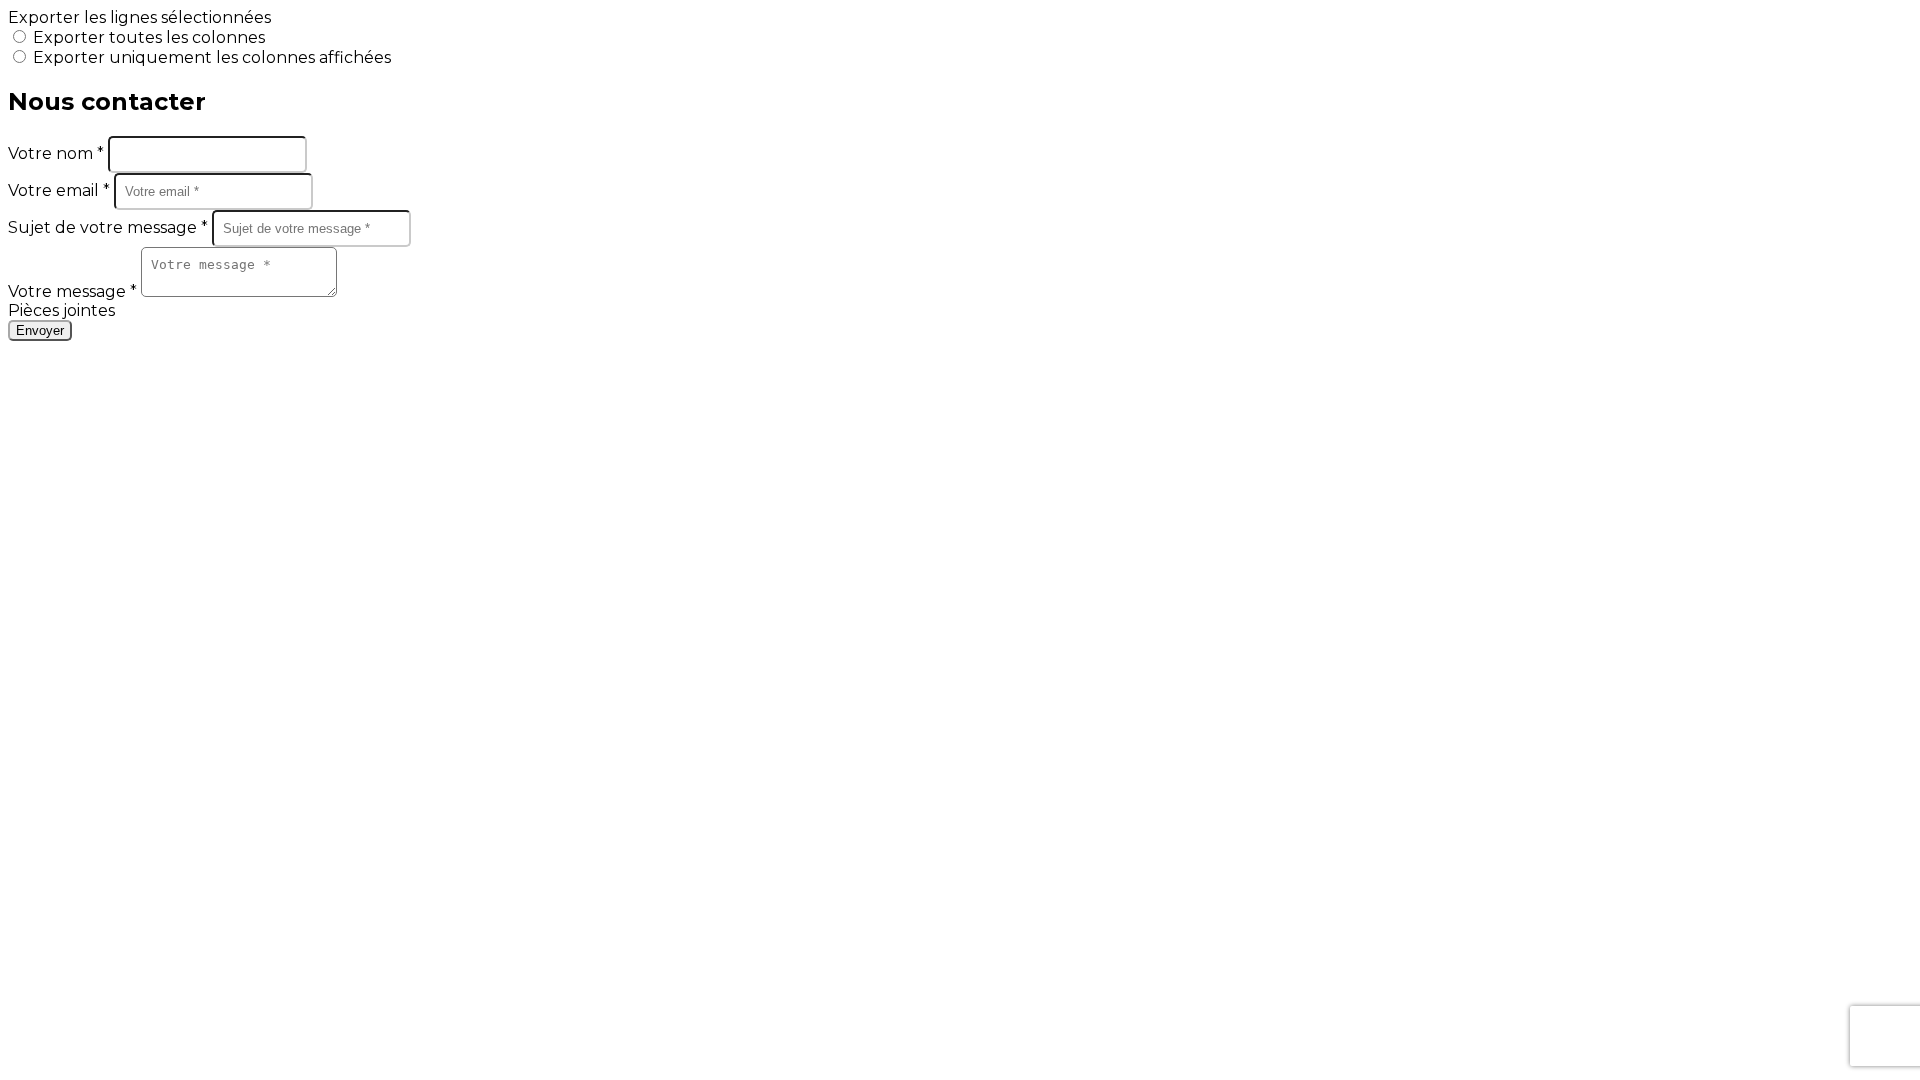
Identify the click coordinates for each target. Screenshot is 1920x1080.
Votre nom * (58, 153)
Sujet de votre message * (110, 227)
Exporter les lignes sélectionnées (139, 17)
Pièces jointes (61, 310)
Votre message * (74, 291)
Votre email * (61, 190)
